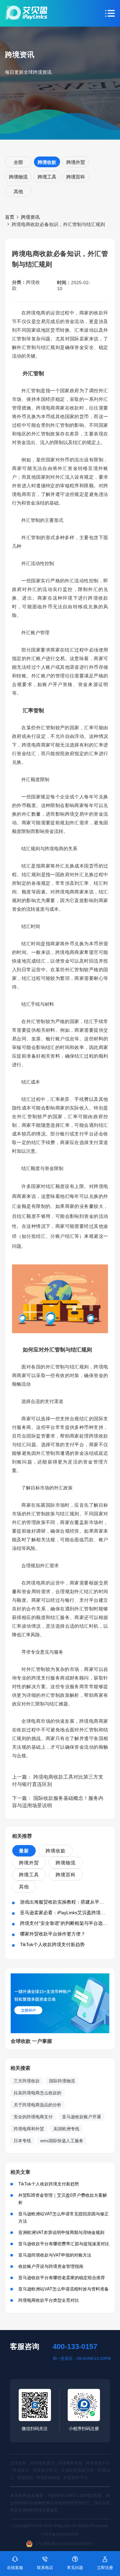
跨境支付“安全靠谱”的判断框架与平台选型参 (66, 1923)
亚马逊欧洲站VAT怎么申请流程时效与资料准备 (63, 2289)
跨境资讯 (30, 217)
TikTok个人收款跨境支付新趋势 (52, 1944)
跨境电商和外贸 (29, 2129)
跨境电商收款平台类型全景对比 (49, 2300)
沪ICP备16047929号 (60, 2534)
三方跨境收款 (27, 2081)
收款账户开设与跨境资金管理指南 (51, 2266)
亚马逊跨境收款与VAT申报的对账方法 (55, 2255)
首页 (10, 217)
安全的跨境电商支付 (33, 2117)
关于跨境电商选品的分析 (37, 2105)
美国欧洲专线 (66, 2129)
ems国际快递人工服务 (62, 2141)
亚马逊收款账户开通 (81, 2117)
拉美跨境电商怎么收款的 (37, 2093)
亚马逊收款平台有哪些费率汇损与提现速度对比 (64, 2244)
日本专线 (22, 2141)
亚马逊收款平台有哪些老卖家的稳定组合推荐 (62, 2278)
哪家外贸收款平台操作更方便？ (53, 1934)
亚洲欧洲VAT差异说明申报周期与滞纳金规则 (61, 2232)
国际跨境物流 (62, 2081)
